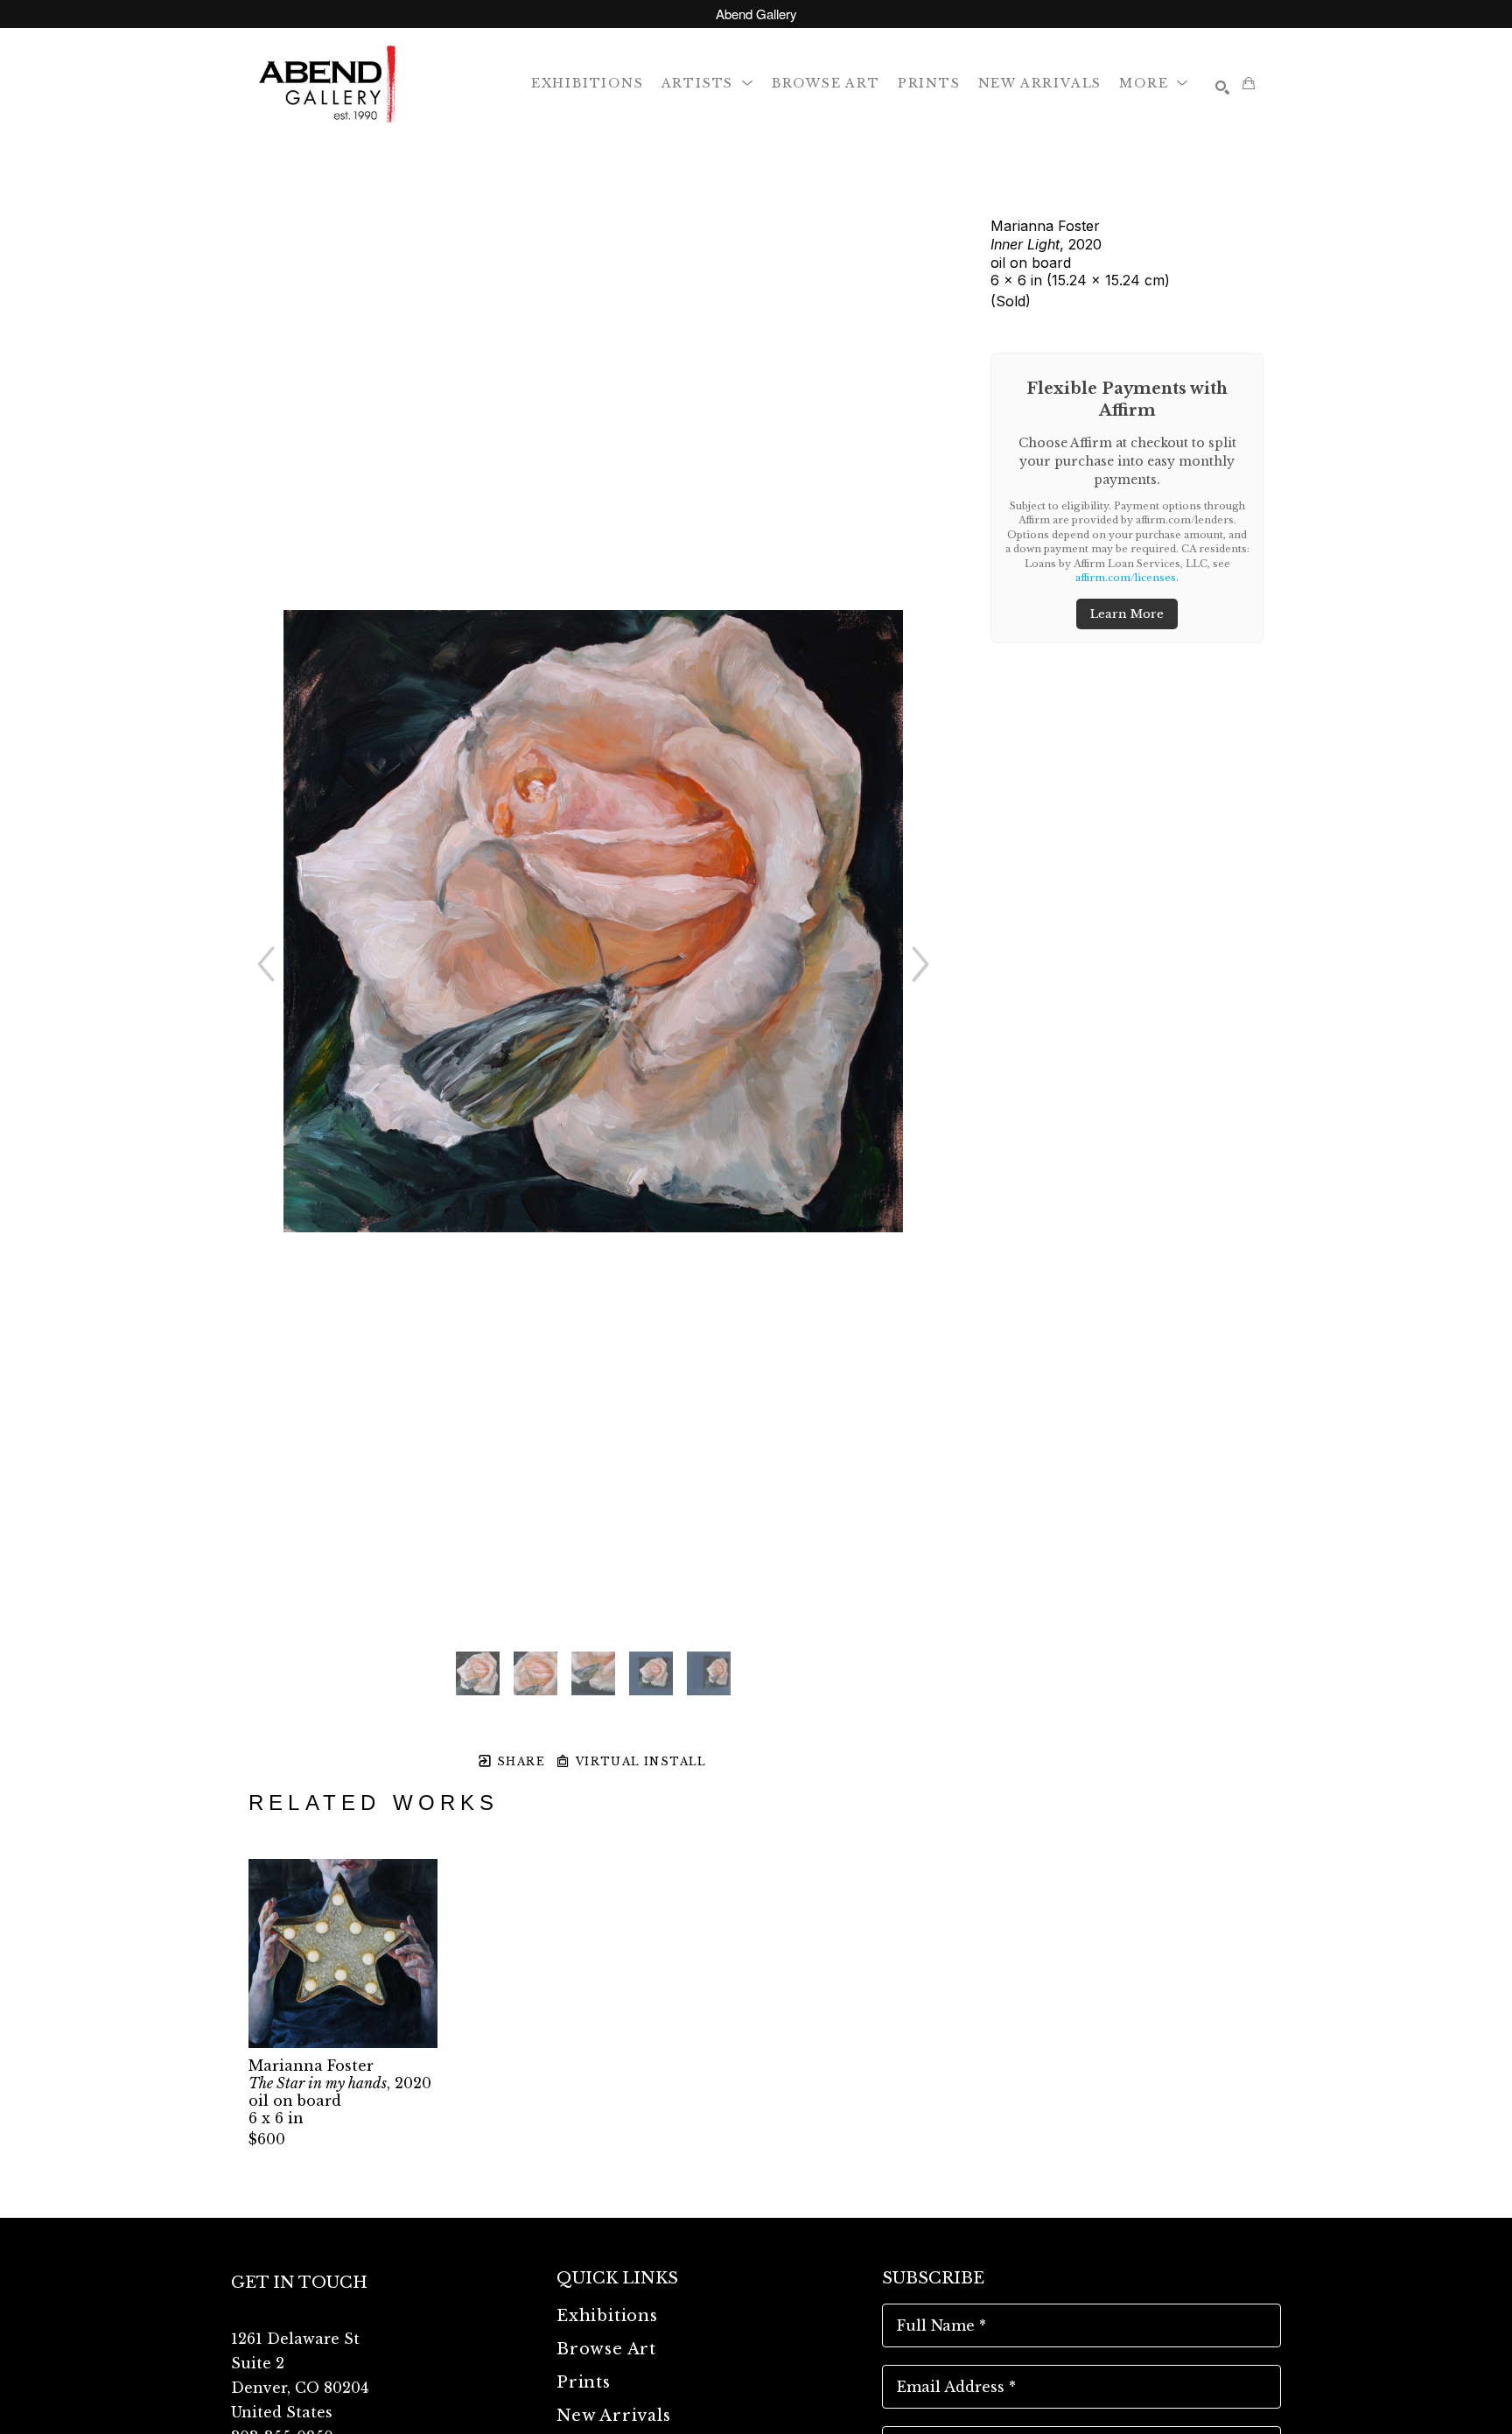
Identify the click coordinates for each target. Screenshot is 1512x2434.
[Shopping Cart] (1249, 83)
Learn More (1127, 614)
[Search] (1222, 88)
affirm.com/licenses (1126, 578)
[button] (708, 83)
